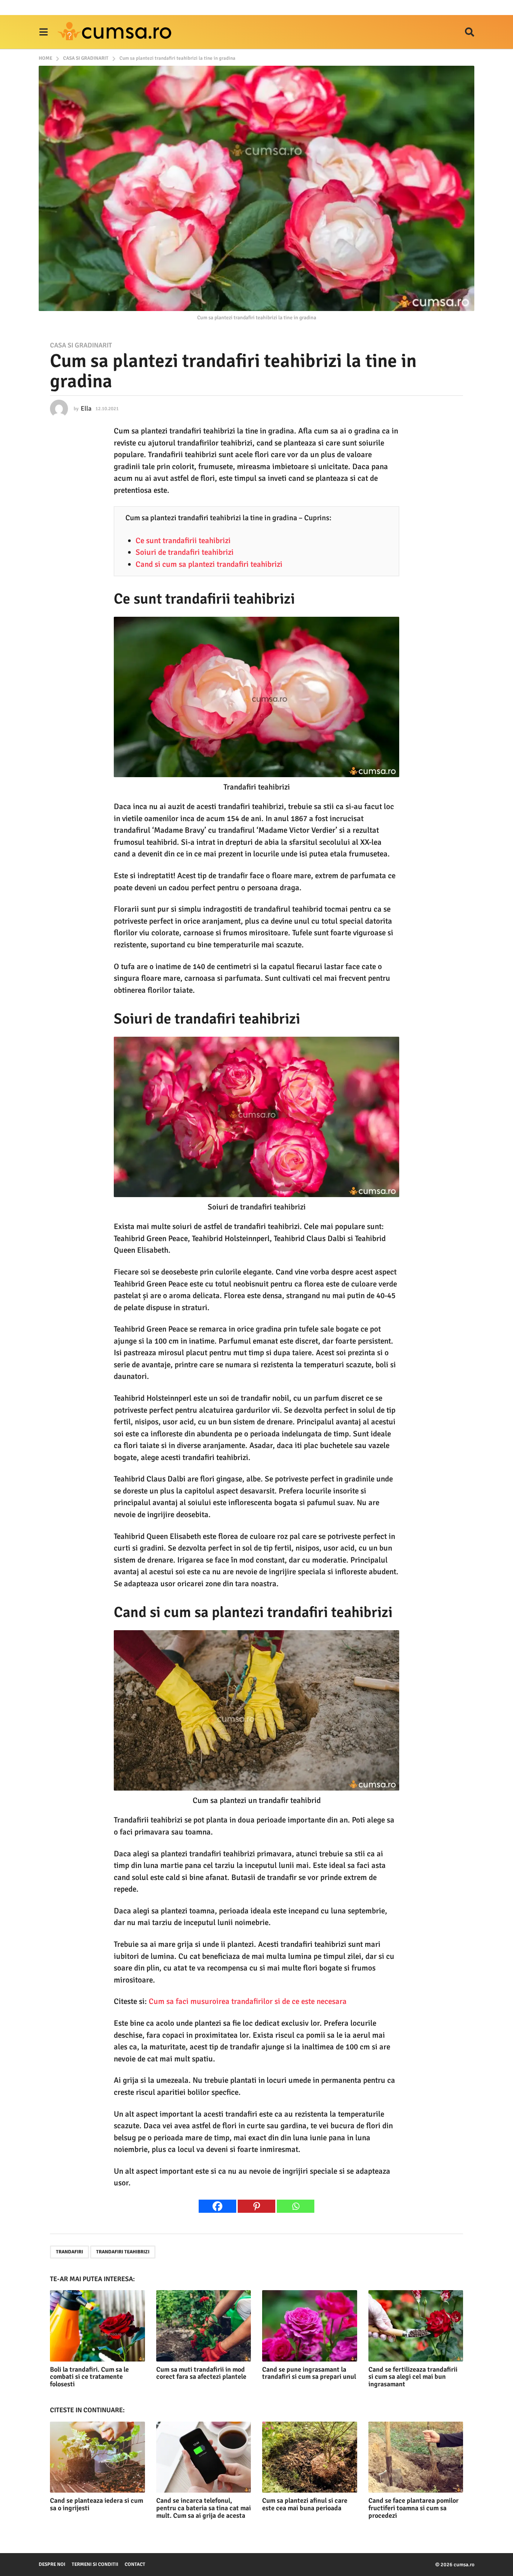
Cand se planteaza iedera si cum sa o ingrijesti (97, 2504)
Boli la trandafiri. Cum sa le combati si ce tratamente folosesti (89, 2377)
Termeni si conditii (95, 2564)
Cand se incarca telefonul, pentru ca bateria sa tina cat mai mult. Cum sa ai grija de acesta (204, 2508)
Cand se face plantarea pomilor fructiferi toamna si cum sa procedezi (413, 2508)
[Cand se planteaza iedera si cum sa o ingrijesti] (97, 2457)
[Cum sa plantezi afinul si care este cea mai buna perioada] (310, 2457)
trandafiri (69, 2252)
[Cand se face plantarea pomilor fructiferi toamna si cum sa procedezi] (416, 2457)
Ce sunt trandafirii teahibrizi (183, 541)
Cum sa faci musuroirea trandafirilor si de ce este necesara (248, 2001)
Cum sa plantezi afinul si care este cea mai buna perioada (305, 2504)
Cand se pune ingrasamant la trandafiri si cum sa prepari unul (309, 2373)
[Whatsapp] (296, 2206)
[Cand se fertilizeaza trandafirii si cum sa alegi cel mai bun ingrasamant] (416, 2326)
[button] (43, 32)
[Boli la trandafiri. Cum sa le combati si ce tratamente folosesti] (97, 2326)
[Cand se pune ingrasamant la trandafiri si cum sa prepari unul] (310, 2326)
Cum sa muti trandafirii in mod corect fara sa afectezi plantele (201, 2373)
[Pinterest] (256, 2206)
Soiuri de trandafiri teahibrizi (185, 552)
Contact (135, 2564)
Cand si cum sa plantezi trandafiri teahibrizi (209, 564)
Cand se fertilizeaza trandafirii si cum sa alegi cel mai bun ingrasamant (413, 2377)
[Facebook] (217, 2206)
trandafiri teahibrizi (123, 2252)
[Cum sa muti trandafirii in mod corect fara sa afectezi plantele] (204, 2326)
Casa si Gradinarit (81, 345)
